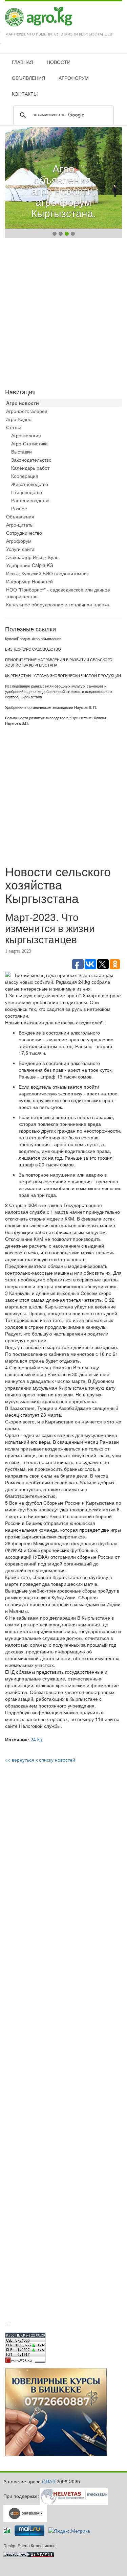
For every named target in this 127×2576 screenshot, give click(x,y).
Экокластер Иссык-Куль (32, 557)
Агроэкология (26, 435)
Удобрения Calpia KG (30, 565)
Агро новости (23, 403)
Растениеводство (30, 500)
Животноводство (30, 484)
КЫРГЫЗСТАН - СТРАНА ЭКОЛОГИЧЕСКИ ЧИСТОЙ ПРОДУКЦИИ (63, 676)
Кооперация (25, 476)
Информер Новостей (29, 581)
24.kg (36, 1739)
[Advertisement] (63, 312)
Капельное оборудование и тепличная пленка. (58, 604)
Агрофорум (19, 541)
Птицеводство (27, 492)
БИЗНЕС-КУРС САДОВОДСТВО (33, 649)
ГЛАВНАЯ (23, 62)
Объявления (20, 516)
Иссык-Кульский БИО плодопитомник (47, 573)
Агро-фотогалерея (27, 411)
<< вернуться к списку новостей (40, 1760)
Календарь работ (30, 468)
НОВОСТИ (59, 62)
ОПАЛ (49, 2481)
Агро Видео (19, 419)
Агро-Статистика (29, 443)
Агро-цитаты (20, 525)
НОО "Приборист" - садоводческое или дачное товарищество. (58, 593)
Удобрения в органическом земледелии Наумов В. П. (51, 707)
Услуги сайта (20, 549)
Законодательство (31, 460)
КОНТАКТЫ (25, 94)
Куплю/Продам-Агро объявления (33, 639)
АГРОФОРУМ (74, 78)
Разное (19, 508)
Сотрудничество (24, 533)
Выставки (22, 451)
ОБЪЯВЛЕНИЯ (28, 78)
